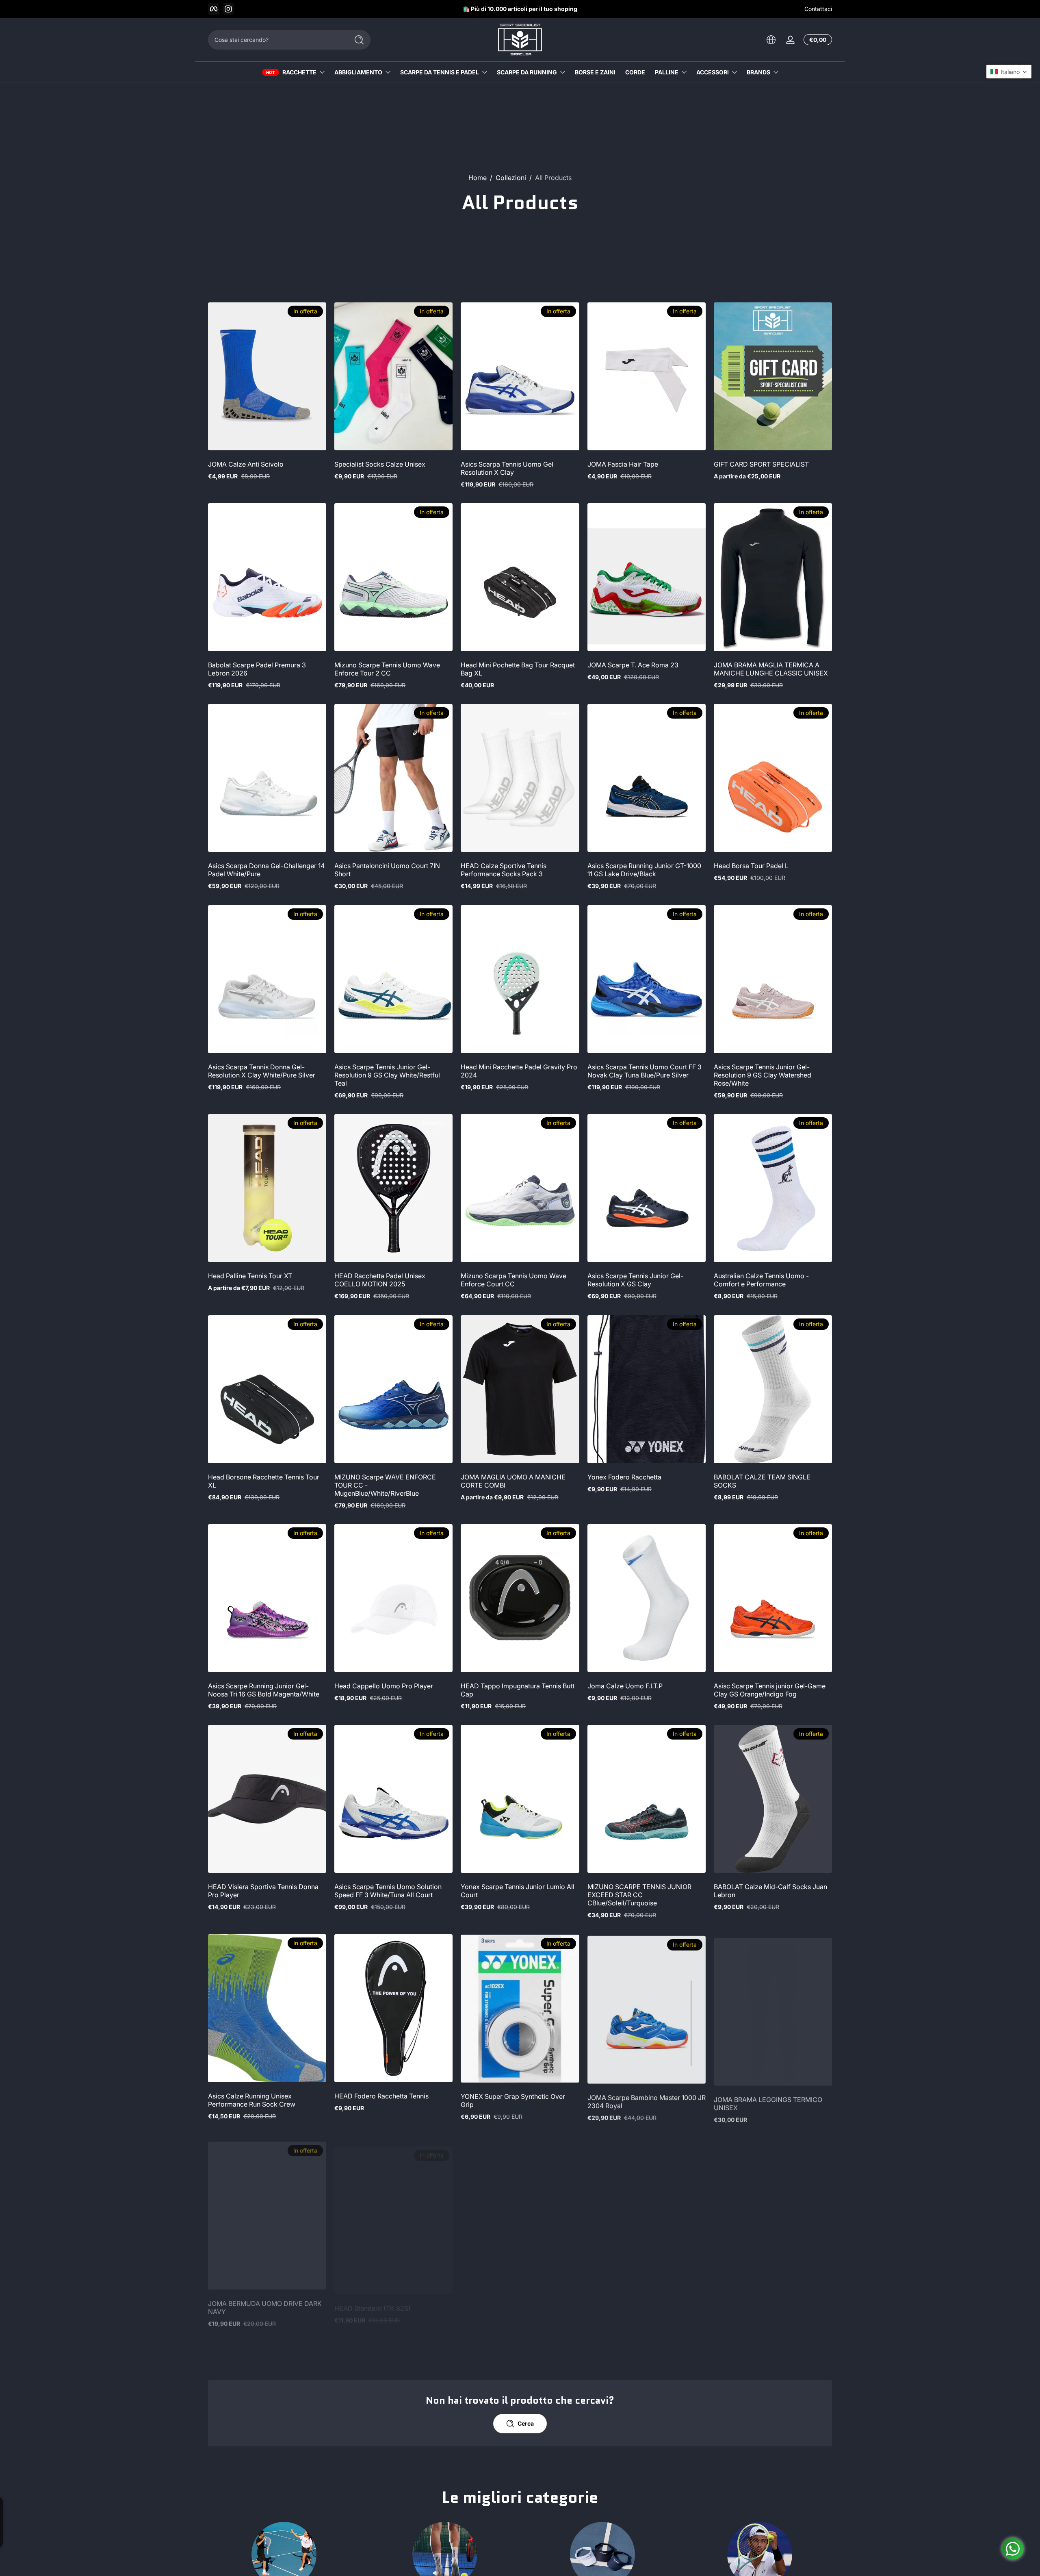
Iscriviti (580, 1335)
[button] (1009, 72)
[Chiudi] (656, 1246)
